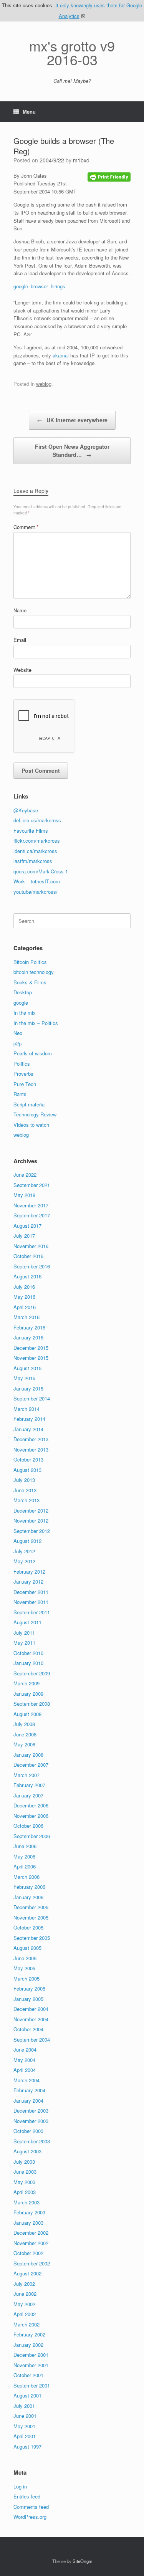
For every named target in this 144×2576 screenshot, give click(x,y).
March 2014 (26, 1409)
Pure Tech (25, 1084)
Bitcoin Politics (30, 962)
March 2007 (26, 1775)
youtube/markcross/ (36, 892)
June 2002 (25, 2294)
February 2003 (29, 2212)
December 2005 (31, 1907)
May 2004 (24, 2060)
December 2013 (31, 1439)
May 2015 (24, 1378)
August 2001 (27, 2395)
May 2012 (24, 1561)
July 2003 (24, 2162)
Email (20, 640)
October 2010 (28, 1653)
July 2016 (24, 1287)
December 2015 (31, 1348)
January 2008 (28, 1755)
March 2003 (26, 2202)
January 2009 (28, 1694)
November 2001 (31, 2365)
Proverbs (23, 1074)
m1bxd (81, 160)
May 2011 (24, 1643)
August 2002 (27, 2273)
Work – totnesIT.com (37, 881)
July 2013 (24, 1480)
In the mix (25, 1013)
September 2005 (32, 1938)
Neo (18, 1033)
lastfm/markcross (33, 861)
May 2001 (24, 2426)
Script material (30, 1104)
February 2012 (29, 1572)
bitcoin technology (34, 972)
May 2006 (24, 1856)
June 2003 (25, 2172)
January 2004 (28, 2101)
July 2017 (24, 1236)
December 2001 (31, 2355)
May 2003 (24, 2182)
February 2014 (29, 1419)
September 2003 (32, 2141)
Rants (20, 1094)
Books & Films (30, 982)
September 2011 (32, 1612)
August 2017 (27, 1226)
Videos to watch (31, 1125)
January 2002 (28, 2345)
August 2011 (27, 1622)
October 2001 (28, 2375)
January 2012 (28, 1581)
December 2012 (31, 1510)
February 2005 (29, 1988)
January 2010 (28, 1663)
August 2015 (27, 1368)
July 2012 (24, 1551)
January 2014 (28, 1429)
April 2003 (25, 2192)
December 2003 (31, 2111)
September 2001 (32, 2385)
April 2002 (25, 2314)
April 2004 (25, 2070)
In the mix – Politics (36, 1023)
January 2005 (28, 1999)
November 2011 (31, 1602)
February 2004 (29, 2090)
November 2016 (31, 1246)
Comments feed (31, 2507)
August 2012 (27, 1541)
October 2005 (28, 1927)
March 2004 (26, 2080)
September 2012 (32, 1531)
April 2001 (25, 2436)
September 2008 (32, 1704)
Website (22, 670)
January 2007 (28, 1795)
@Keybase (26, 810)
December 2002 (31, 2233)
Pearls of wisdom (33, 1053)
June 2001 (25, 2416)
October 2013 (28, 1459)
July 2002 (24, 2284)
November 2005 (31, 1917)
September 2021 (32, 1185)
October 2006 (28, 1826)
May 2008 (24, 1744)
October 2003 (28, 2131)
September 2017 (32, 1215)
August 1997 (27, 2446)
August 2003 (27, 2151)
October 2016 (28, 1256)
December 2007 (31, 1765)
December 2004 (31, 2009)
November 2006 (31, 1816)
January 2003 (28, 2223)
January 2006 (28, 1897)
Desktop (23, 992)
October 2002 (28, 2253)
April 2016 (25, 1307)
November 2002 (31, 2243)
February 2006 (29, 1887)
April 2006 (25, 1866)
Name (20, 610)
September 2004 (32, 2039)
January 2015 (28, 1388)
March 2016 (26, 1317)
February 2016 (29, 1327)
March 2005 (26, 1978)
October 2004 (28, 2029)
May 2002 (24, 2304)
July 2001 (24, 2406)
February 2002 (29, 2334)
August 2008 (27, 1714)
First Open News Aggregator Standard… (72, 451)
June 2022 (25, 1175)
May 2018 (24, 1195)
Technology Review (35, 1114)
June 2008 (25, 1734)
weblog (44, 384)
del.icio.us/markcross (37, 820)
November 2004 (31, 2019)
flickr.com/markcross (37, 841)
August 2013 (27, 1470)
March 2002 (26, 2324)
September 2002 (32, 2263)
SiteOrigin (82, 2561)
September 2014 (32, 1398)
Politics (22, 1064)
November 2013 (31, 1449)
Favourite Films (31, 831)
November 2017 (31, 1205)
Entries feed (27, 2496)
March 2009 (26, 1683)
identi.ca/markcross (35, 851)
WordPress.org (30, 2517)
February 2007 (29, 1785)
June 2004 (25, 2049)
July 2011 (24, 1633)
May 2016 (24, 1297)
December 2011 (31, 1592)
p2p (17, 1043)
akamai (61, 355)
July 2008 (24, 1724)
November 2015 (31, 1358)
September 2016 (32, 1266)
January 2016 (28, 1337)
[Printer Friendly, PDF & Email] (109, 176)
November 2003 (31, 2121)
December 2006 (31, 1805)
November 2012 (31, 1520)
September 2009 (32, 1673)
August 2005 (27, 1948)
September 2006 (32, 1836)
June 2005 (25, 1958)
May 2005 (24, 1968)
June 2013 (25, 1490)
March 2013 (26, 1500)
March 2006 (26, 1877)
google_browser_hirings (39, 286)
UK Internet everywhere (72, 420)
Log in (20, 2486)
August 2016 (27, 1276)
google (21, 1003)
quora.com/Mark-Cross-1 (41, 871)
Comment (26, 527)
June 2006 (25, 1846)
